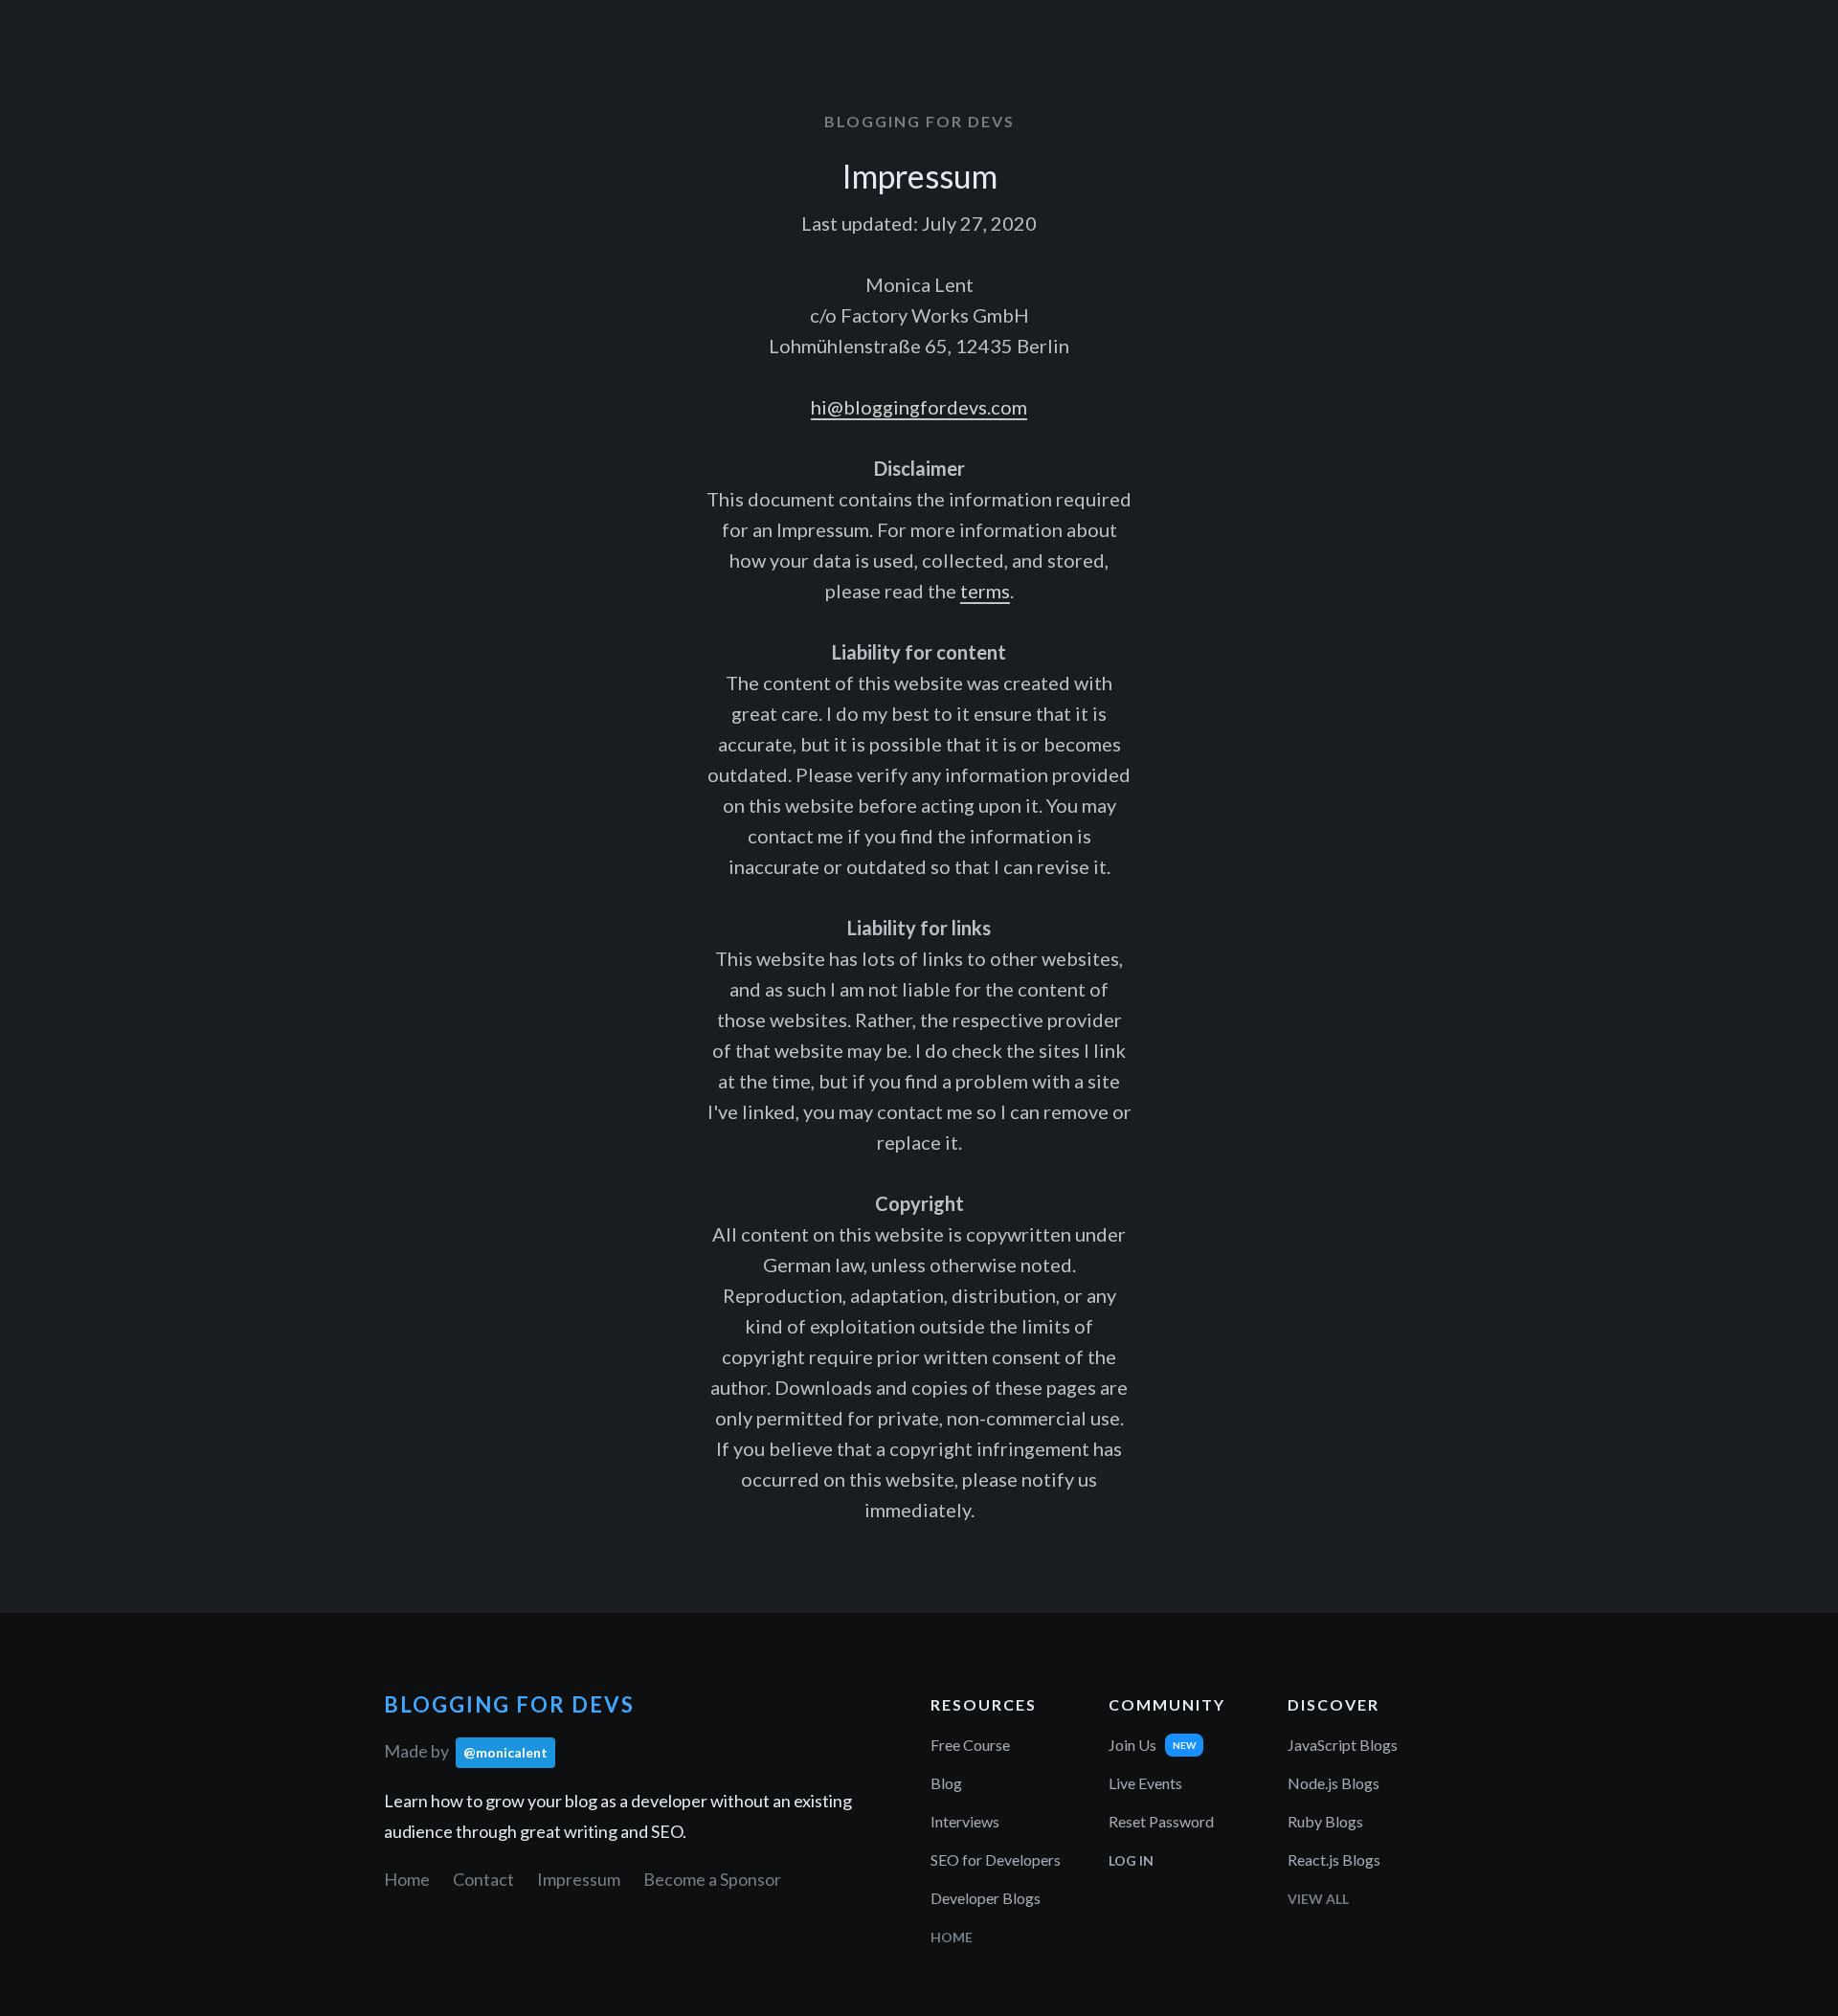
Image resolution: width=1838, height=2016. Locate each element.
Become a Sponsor (712, 1879)
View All (1318, 1899)
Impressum (579, 1879)
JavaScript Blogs (1343, 1745)
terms (985, 591)
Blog (946, 1783)
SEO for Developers (996, 1859)
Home (407, 1879)
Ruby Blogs (1325, 1821)
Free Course (970, 1745)
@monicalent (505, 1752)
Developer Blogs (986, 1898)
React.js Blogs (1334, 1859)
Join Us (1132, 1745)
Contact (483, 1879)
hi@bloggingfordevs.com (919, 407)
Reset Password (1161, 1821)
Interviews (965, 1821)
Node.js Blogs (1334, 1783)
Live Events (1145, 1783)
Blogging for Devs (919, 121)
